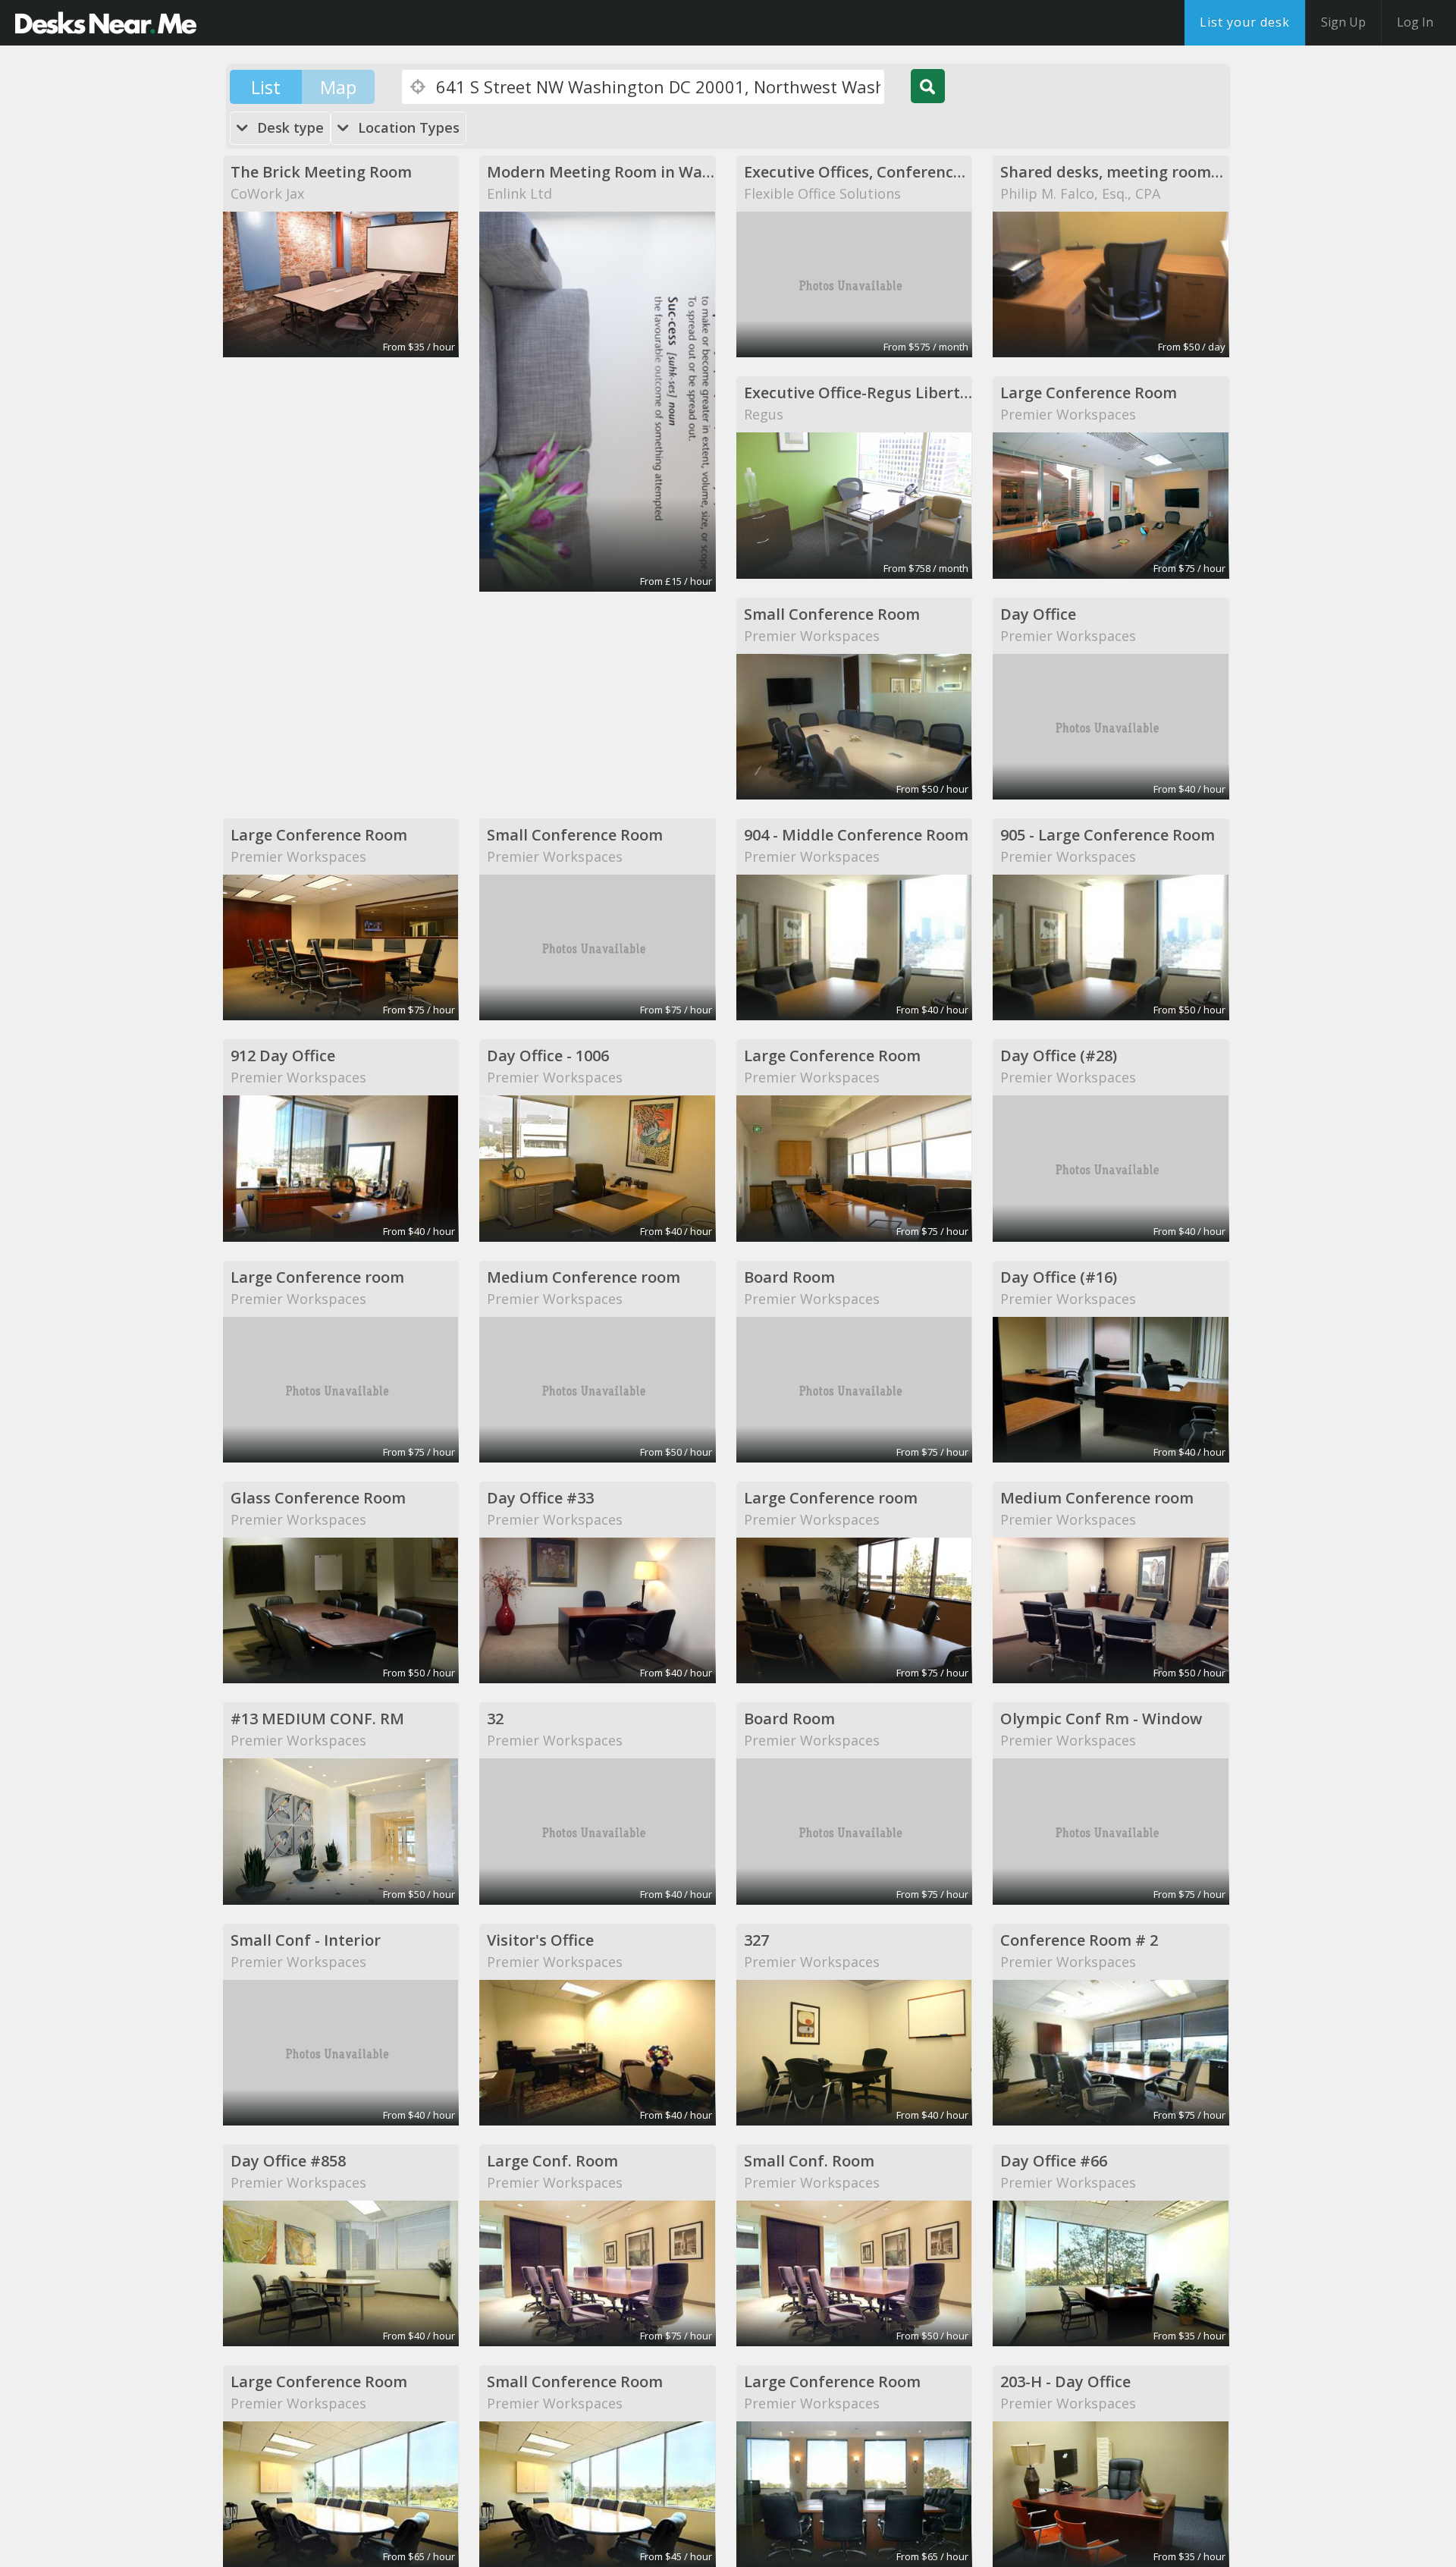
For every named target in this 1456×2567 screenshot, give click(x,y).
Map (338, 87)
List (266, 87)
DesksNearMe (106, 23)
